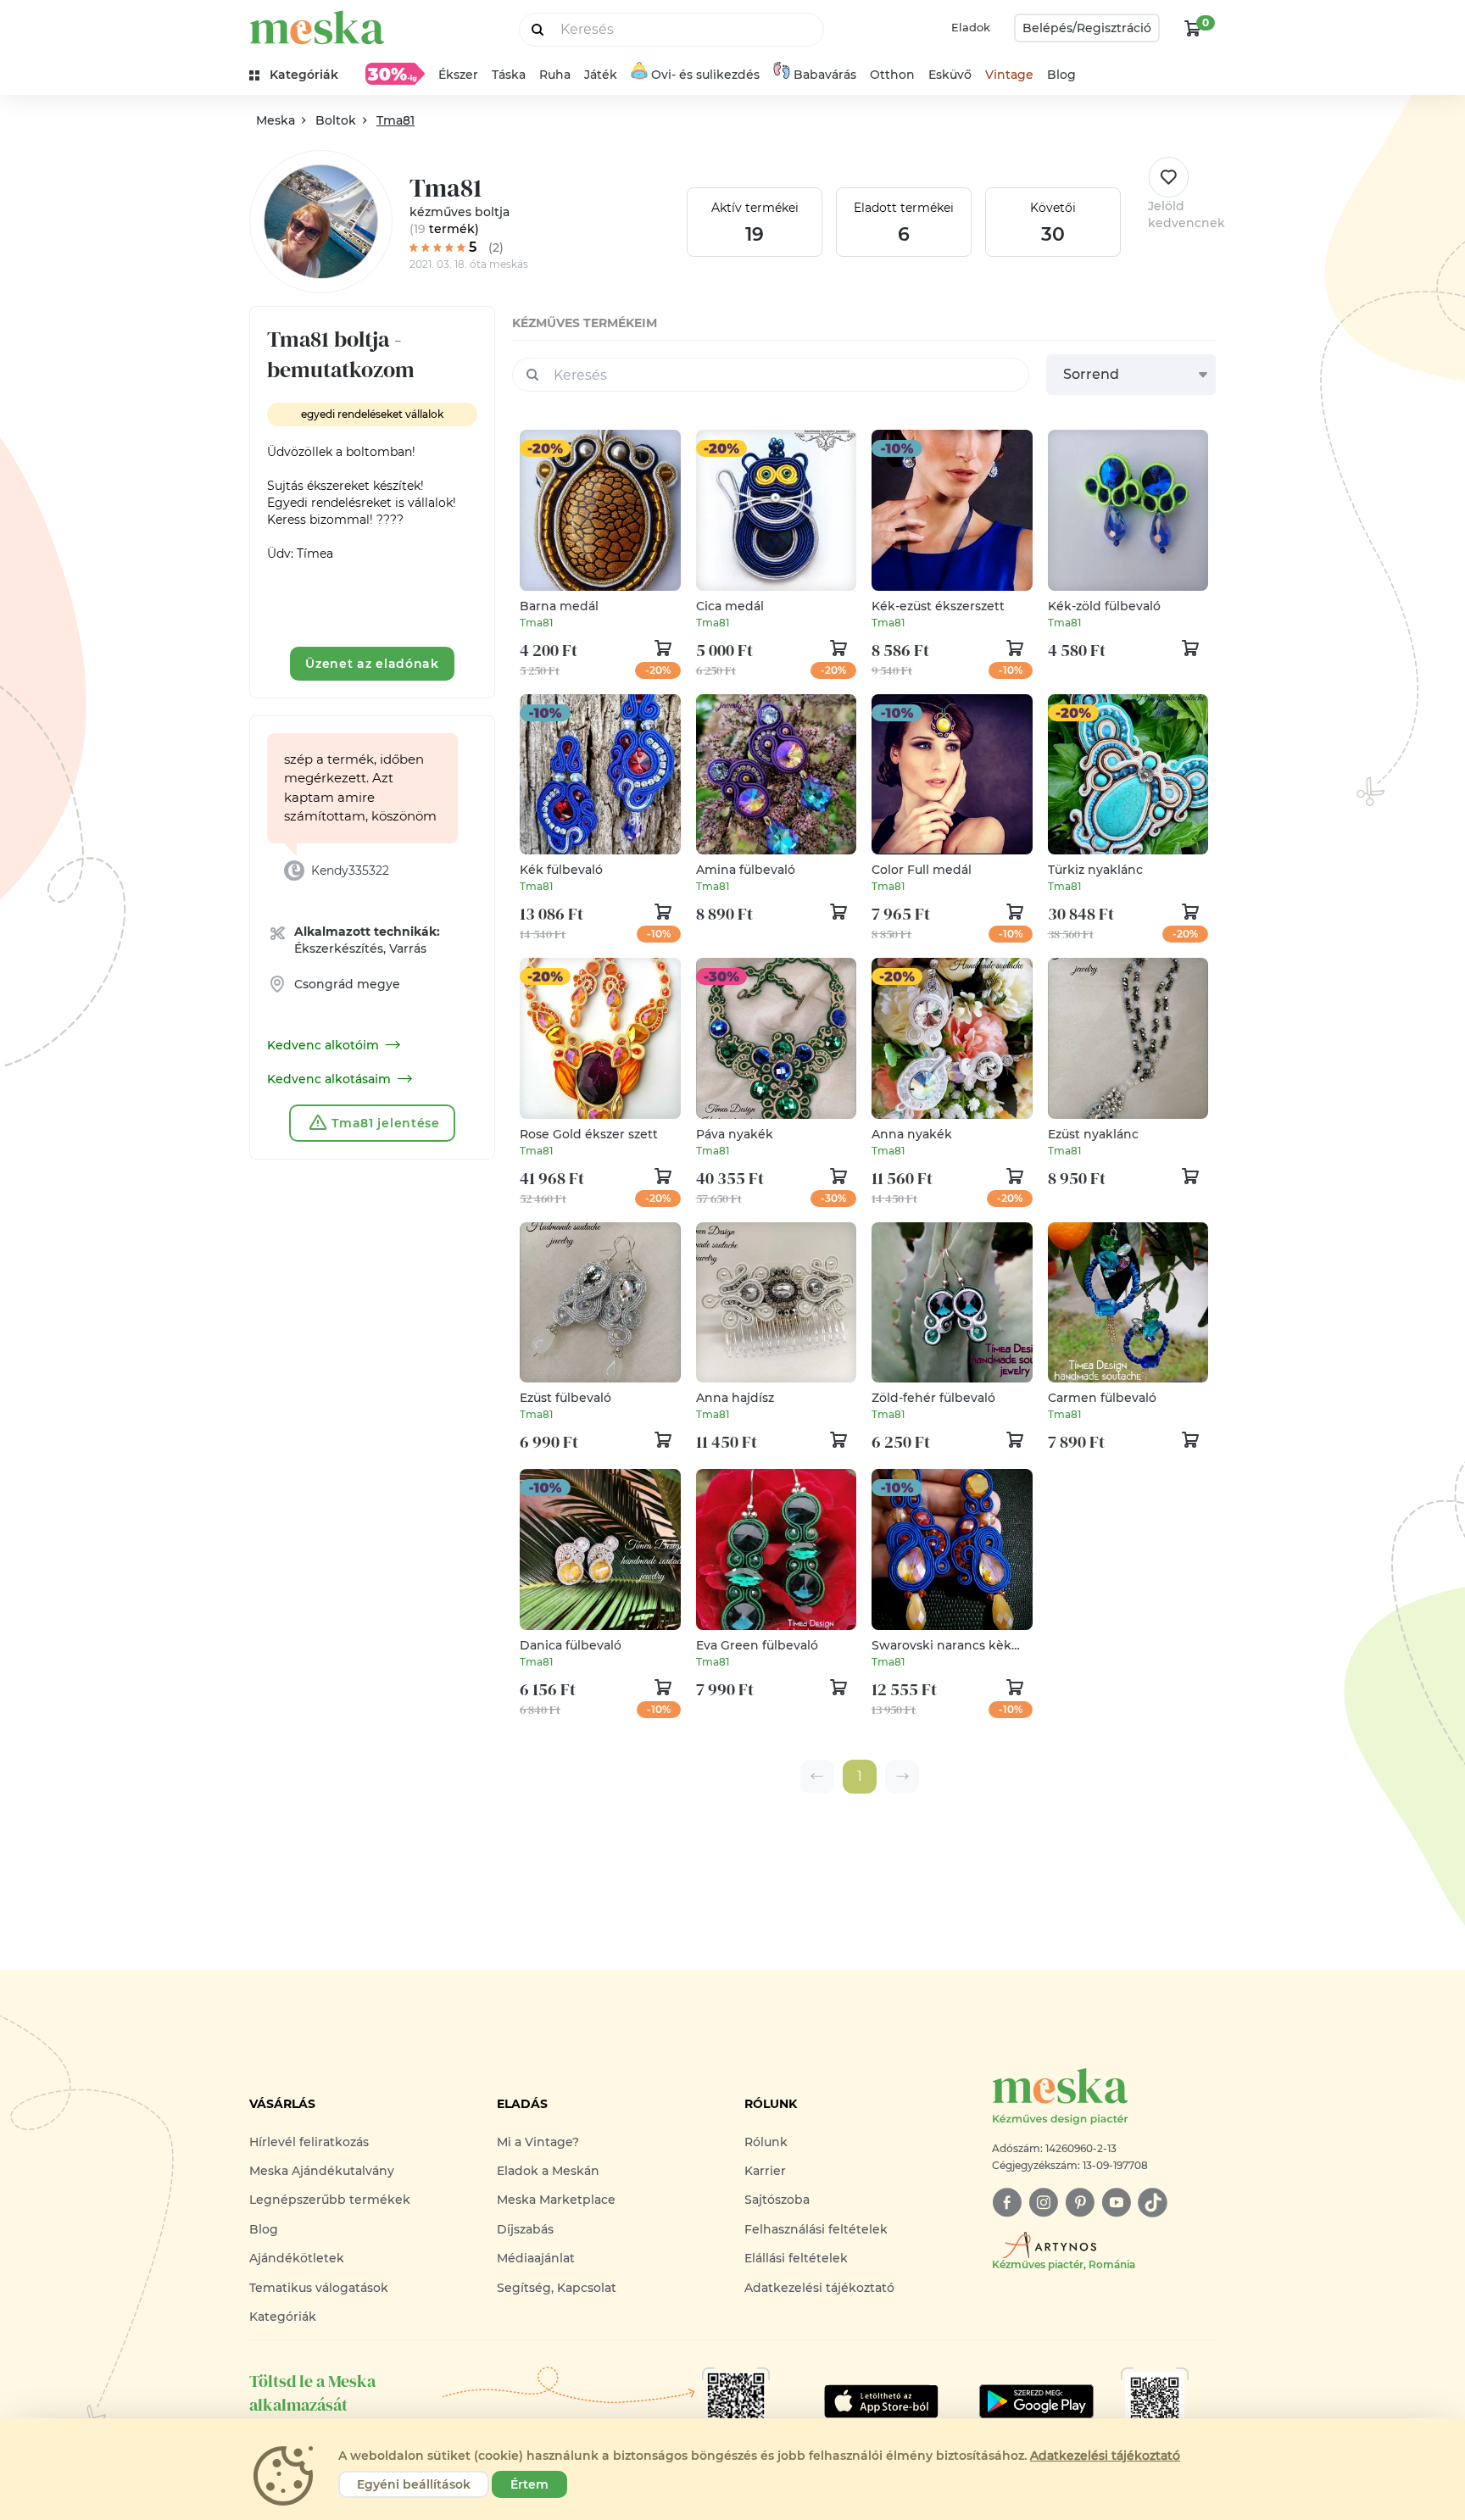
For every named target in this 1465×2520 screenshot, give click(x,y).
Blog (1061, 75)
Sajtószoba (777, 2200)
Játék (601, 75)
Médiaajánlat (536, 2258)
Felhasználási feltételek (816, 2229)
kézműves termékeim (585, 323)
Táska (509, 75)
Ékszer (458, 75)
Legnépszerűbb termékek (330, 2200)
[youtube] (1116, 2203)
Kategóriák (283, 2317)
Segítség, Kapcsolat (557, 2288)
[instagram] (1043, 2203)
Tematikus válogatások (319, 2288)
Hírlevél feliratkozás (309, 2142)
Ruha (555, 75)
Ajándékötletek (297, 2258)
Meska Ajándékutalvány (322, 2171)
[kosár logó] (1193, 28)
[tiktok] (1153, 2203)
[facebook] (1007, 2203)
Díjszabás (525, 2229)
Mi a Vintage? (538, 2142)
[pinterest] (1080, 2203)
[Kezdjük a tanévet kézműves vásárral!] (395, 74)
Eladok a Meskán (548, 2171)
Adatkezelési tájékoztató (819, 2288)
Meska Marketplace (556, 2200)
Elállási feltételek (796, 2258)
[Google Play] (881, 2401)
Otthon (892, 75)
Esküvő (950, 75)
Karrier (765, 2171)
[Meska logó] (317, 28)
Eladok (971, 27)
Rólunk (766, 2142)
